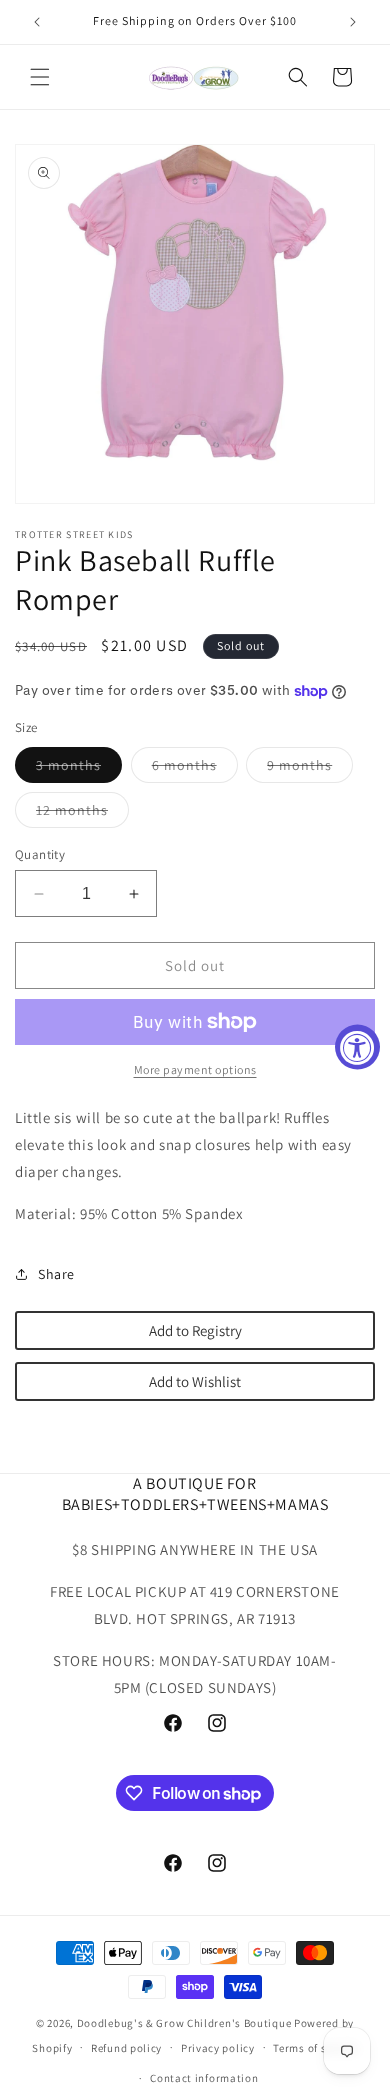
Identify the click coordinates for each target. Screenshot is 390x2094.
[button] (40, 77)
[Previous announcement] (37, 22)
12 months (82, 814)
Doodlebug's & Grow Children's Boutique (184, 2023)
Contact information (204, 2078)
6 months (195, 769)
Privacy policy (218, 2048)
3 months (79, 769)
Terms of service (315, 2048)
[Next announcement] (353, 22)
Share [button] (56, 1274)
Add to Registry (195, 1330)
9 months (310, 769)
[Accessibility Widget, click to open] (357, 1047)
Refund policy (126, 2048)
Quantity (40, 854)
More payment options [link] (195, 1069)
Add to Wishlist (195, 1381)
